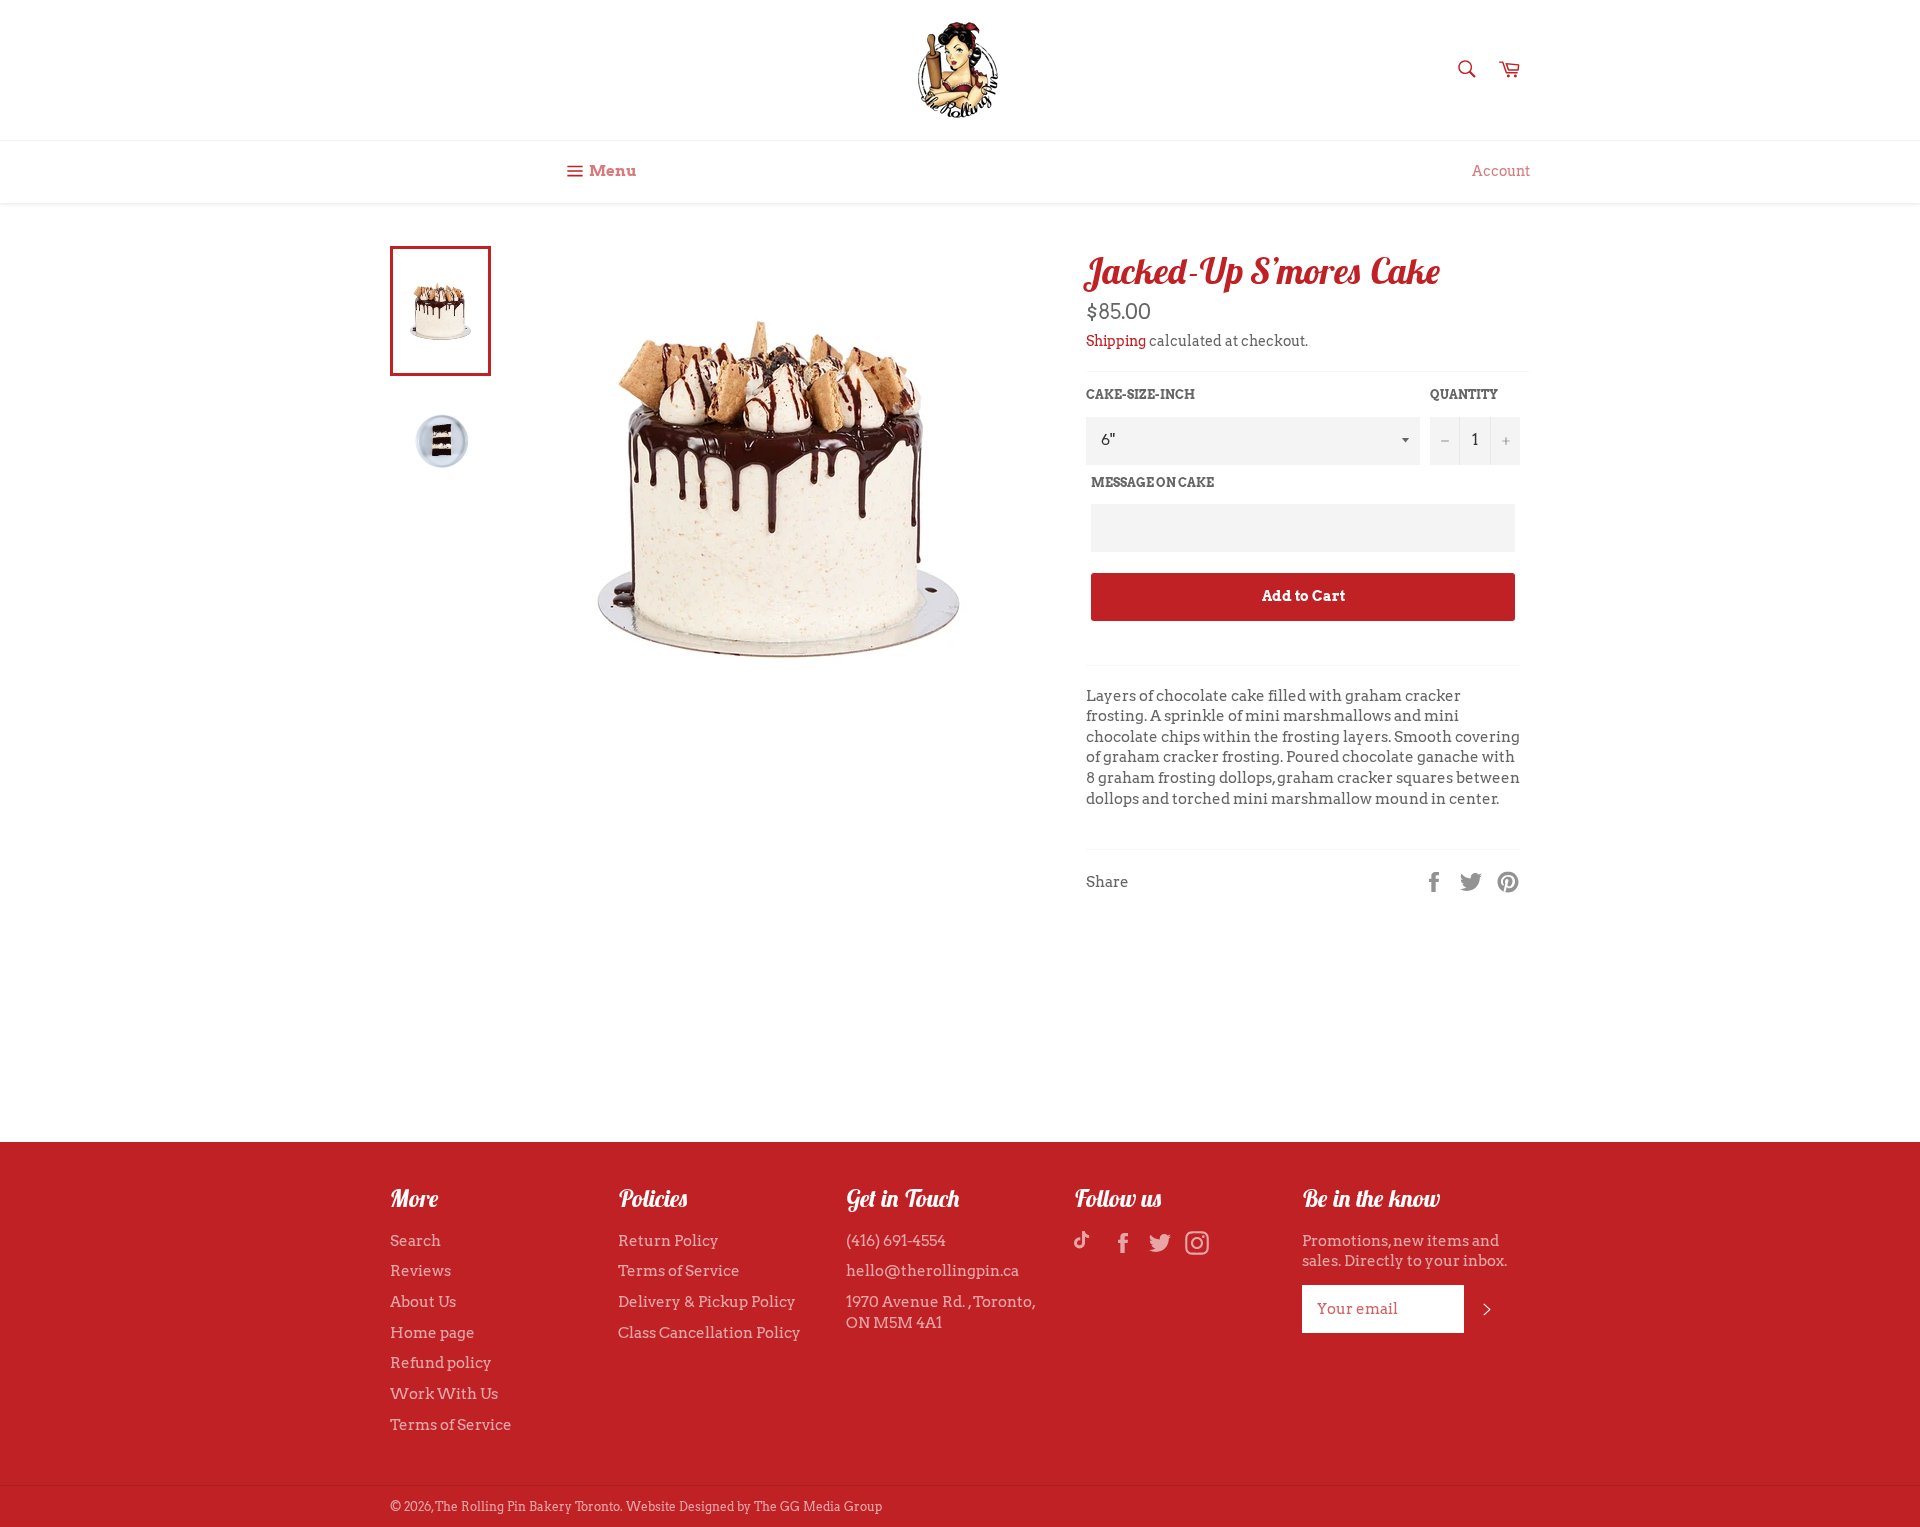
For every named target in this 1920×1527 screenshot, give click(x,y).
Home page (432, 1333)
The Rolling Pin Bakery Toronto (527, 1506)
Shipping (1116, 341)
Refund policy (441, 1363)
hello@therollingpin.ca (932, 1271)
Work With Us (444, 1394)
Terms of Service (451, 1425)
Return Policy (668, 1241)
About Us (423, 1302)
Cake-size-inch (1140, 394)
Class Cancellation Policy (709, 1333)
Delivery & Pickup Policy (707, 1302)
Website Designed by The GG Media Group (754, 1506)
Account (1501, 171)
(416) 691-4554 (896, 1241)
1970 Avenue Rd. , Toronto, (940, 1302)
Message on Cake (1152, 482)
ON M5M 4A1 (894, 1323)
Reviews (420, 1271)
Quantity (1464, 394)
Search (415, 1241)
